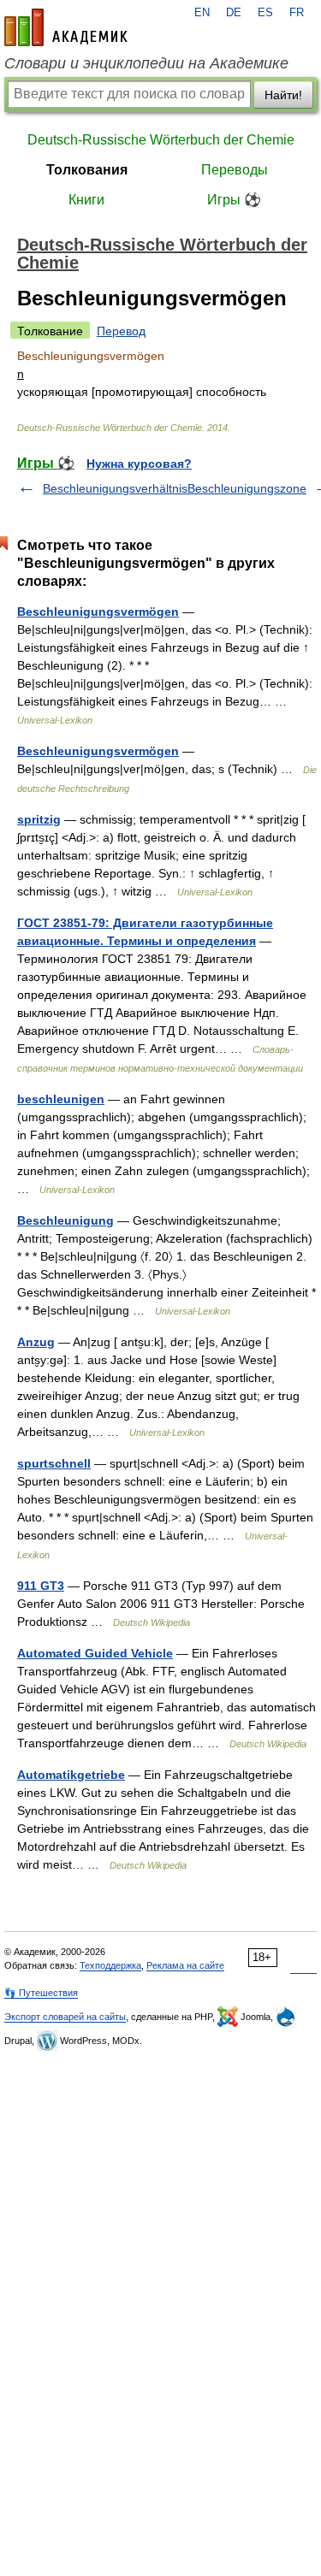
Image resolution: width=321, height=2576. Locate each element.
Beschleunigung (65, 1220)
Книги (86, 200)
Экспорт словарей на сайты (65, 2017)
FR (297, 13)
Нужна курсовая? (139, 464)
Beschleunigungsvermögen (98, 612)
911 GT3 (41, 1586)
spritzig (39, 819)
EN (202, 13)
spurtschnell (54, 1463)
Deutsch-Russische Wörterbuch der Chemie (161, 140)
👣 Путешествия (41, 1993)
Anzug (36, 1342)
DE (234, 13)
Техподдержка (110, 1965)
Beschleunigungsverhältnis (115, 488)
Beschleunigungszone (247, 488)
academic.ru (66, 27)
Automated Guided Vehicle (95, 1653)
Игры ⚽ (234, 200)
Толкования (87, 170)
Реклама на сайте (185, 1965)
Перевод (121, 331)
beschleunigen (61, 1099)
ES (265, 13)
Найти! (283, 95)
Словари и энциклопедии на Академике (146, 63)
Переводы (235, 170)
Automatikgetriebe (71, 1775)
